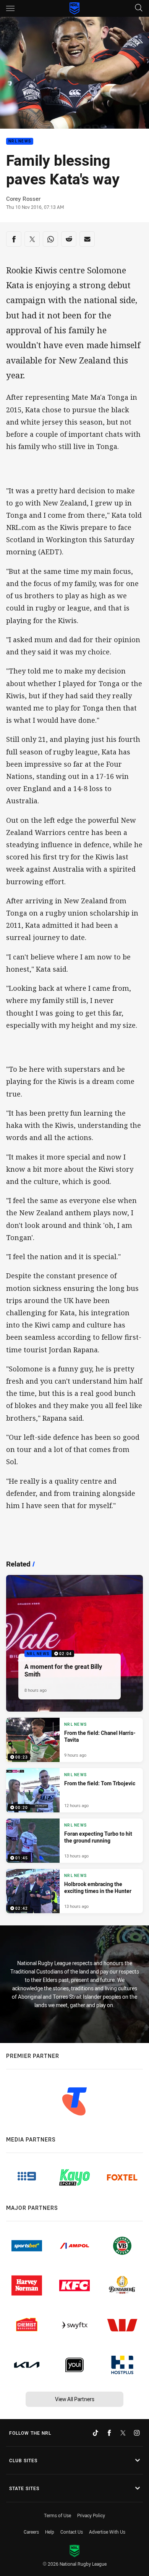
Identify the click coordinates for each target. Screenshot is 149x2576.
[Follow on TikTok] (96, 2433)
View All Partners (75, 2399)
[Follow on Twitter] (123, 2433)
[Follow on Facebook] (109, 2433)
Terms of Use (57, 2515)
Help (50, 2532)
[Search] (139, 8)
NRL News (20, 141)
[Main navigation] (10, 8)
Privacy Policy (91, 2515)
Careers (31, 2532)
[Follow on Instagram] (137, 2433)
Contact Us (72, 2532)
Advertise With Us (107, 2532)
